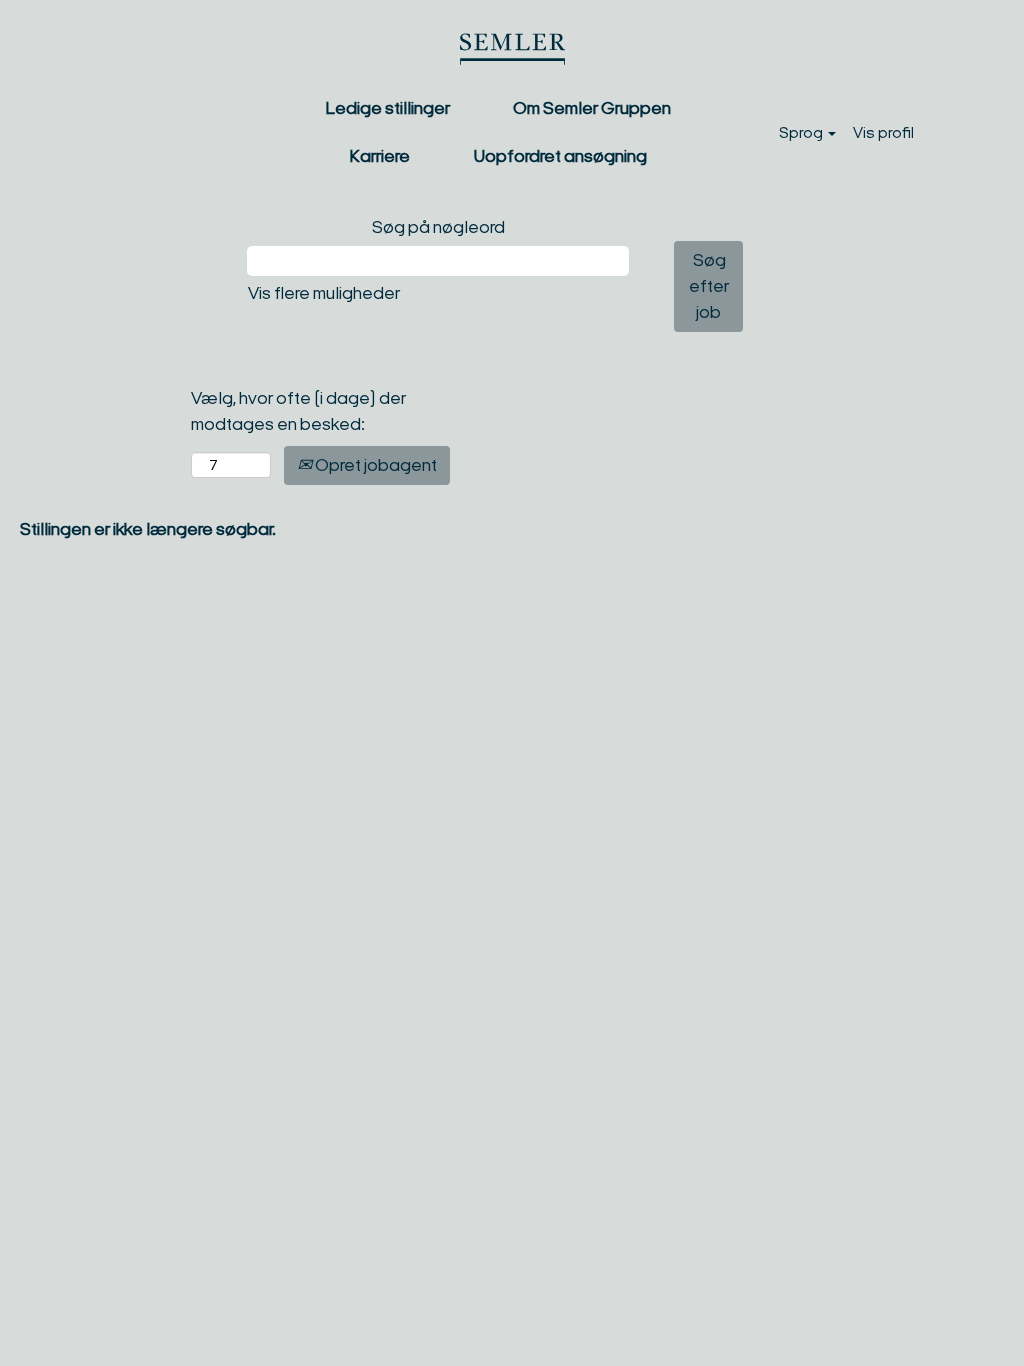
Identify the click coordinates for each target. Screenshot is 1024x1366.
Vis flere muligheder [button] (324, 293)
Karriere (379, 156)
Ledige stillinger (387, 108)
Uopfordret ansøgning (560, 156)
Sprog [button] (802, 132)
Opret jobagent (374, 465)
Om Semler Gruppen (592, 108)
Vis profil (883, 132)
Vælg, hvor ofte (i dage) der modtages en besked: (298, 411)
